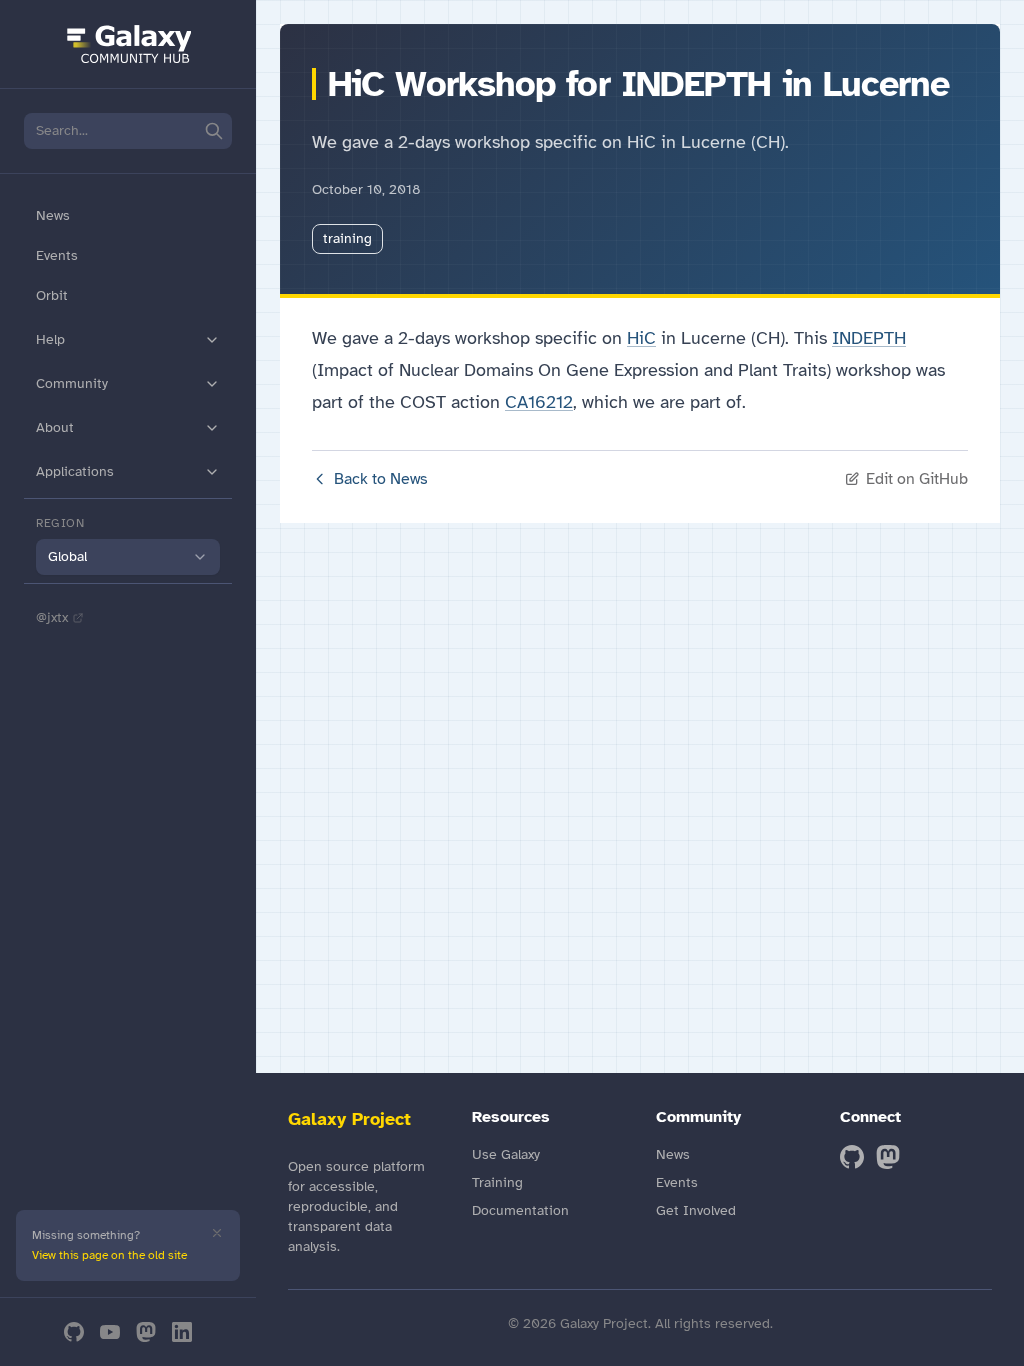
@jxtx (52, 617)
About (55, 427)
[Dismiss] (217, 1233)
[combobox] (128, 557)
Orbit (52, 295)
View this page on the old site (109, 1255)
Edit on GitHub (917, 479)
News (53, 215)
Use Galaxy (506, 1154)
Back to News (381, 479)
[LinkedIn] (182, 1332)
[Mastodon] (146, 1332)
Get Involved (696, 1210)
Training (497, 1182)
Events (57, 255)
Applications (75, 471)
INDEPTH (869, 338)
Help (50, 339)
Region (60, 523)
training (347, 238)
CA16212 (539, 402)
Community (72, 383)
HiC (641, 338)
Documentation (520, 1210)
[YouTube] (110, 1332)
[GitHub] (74, 1332)
